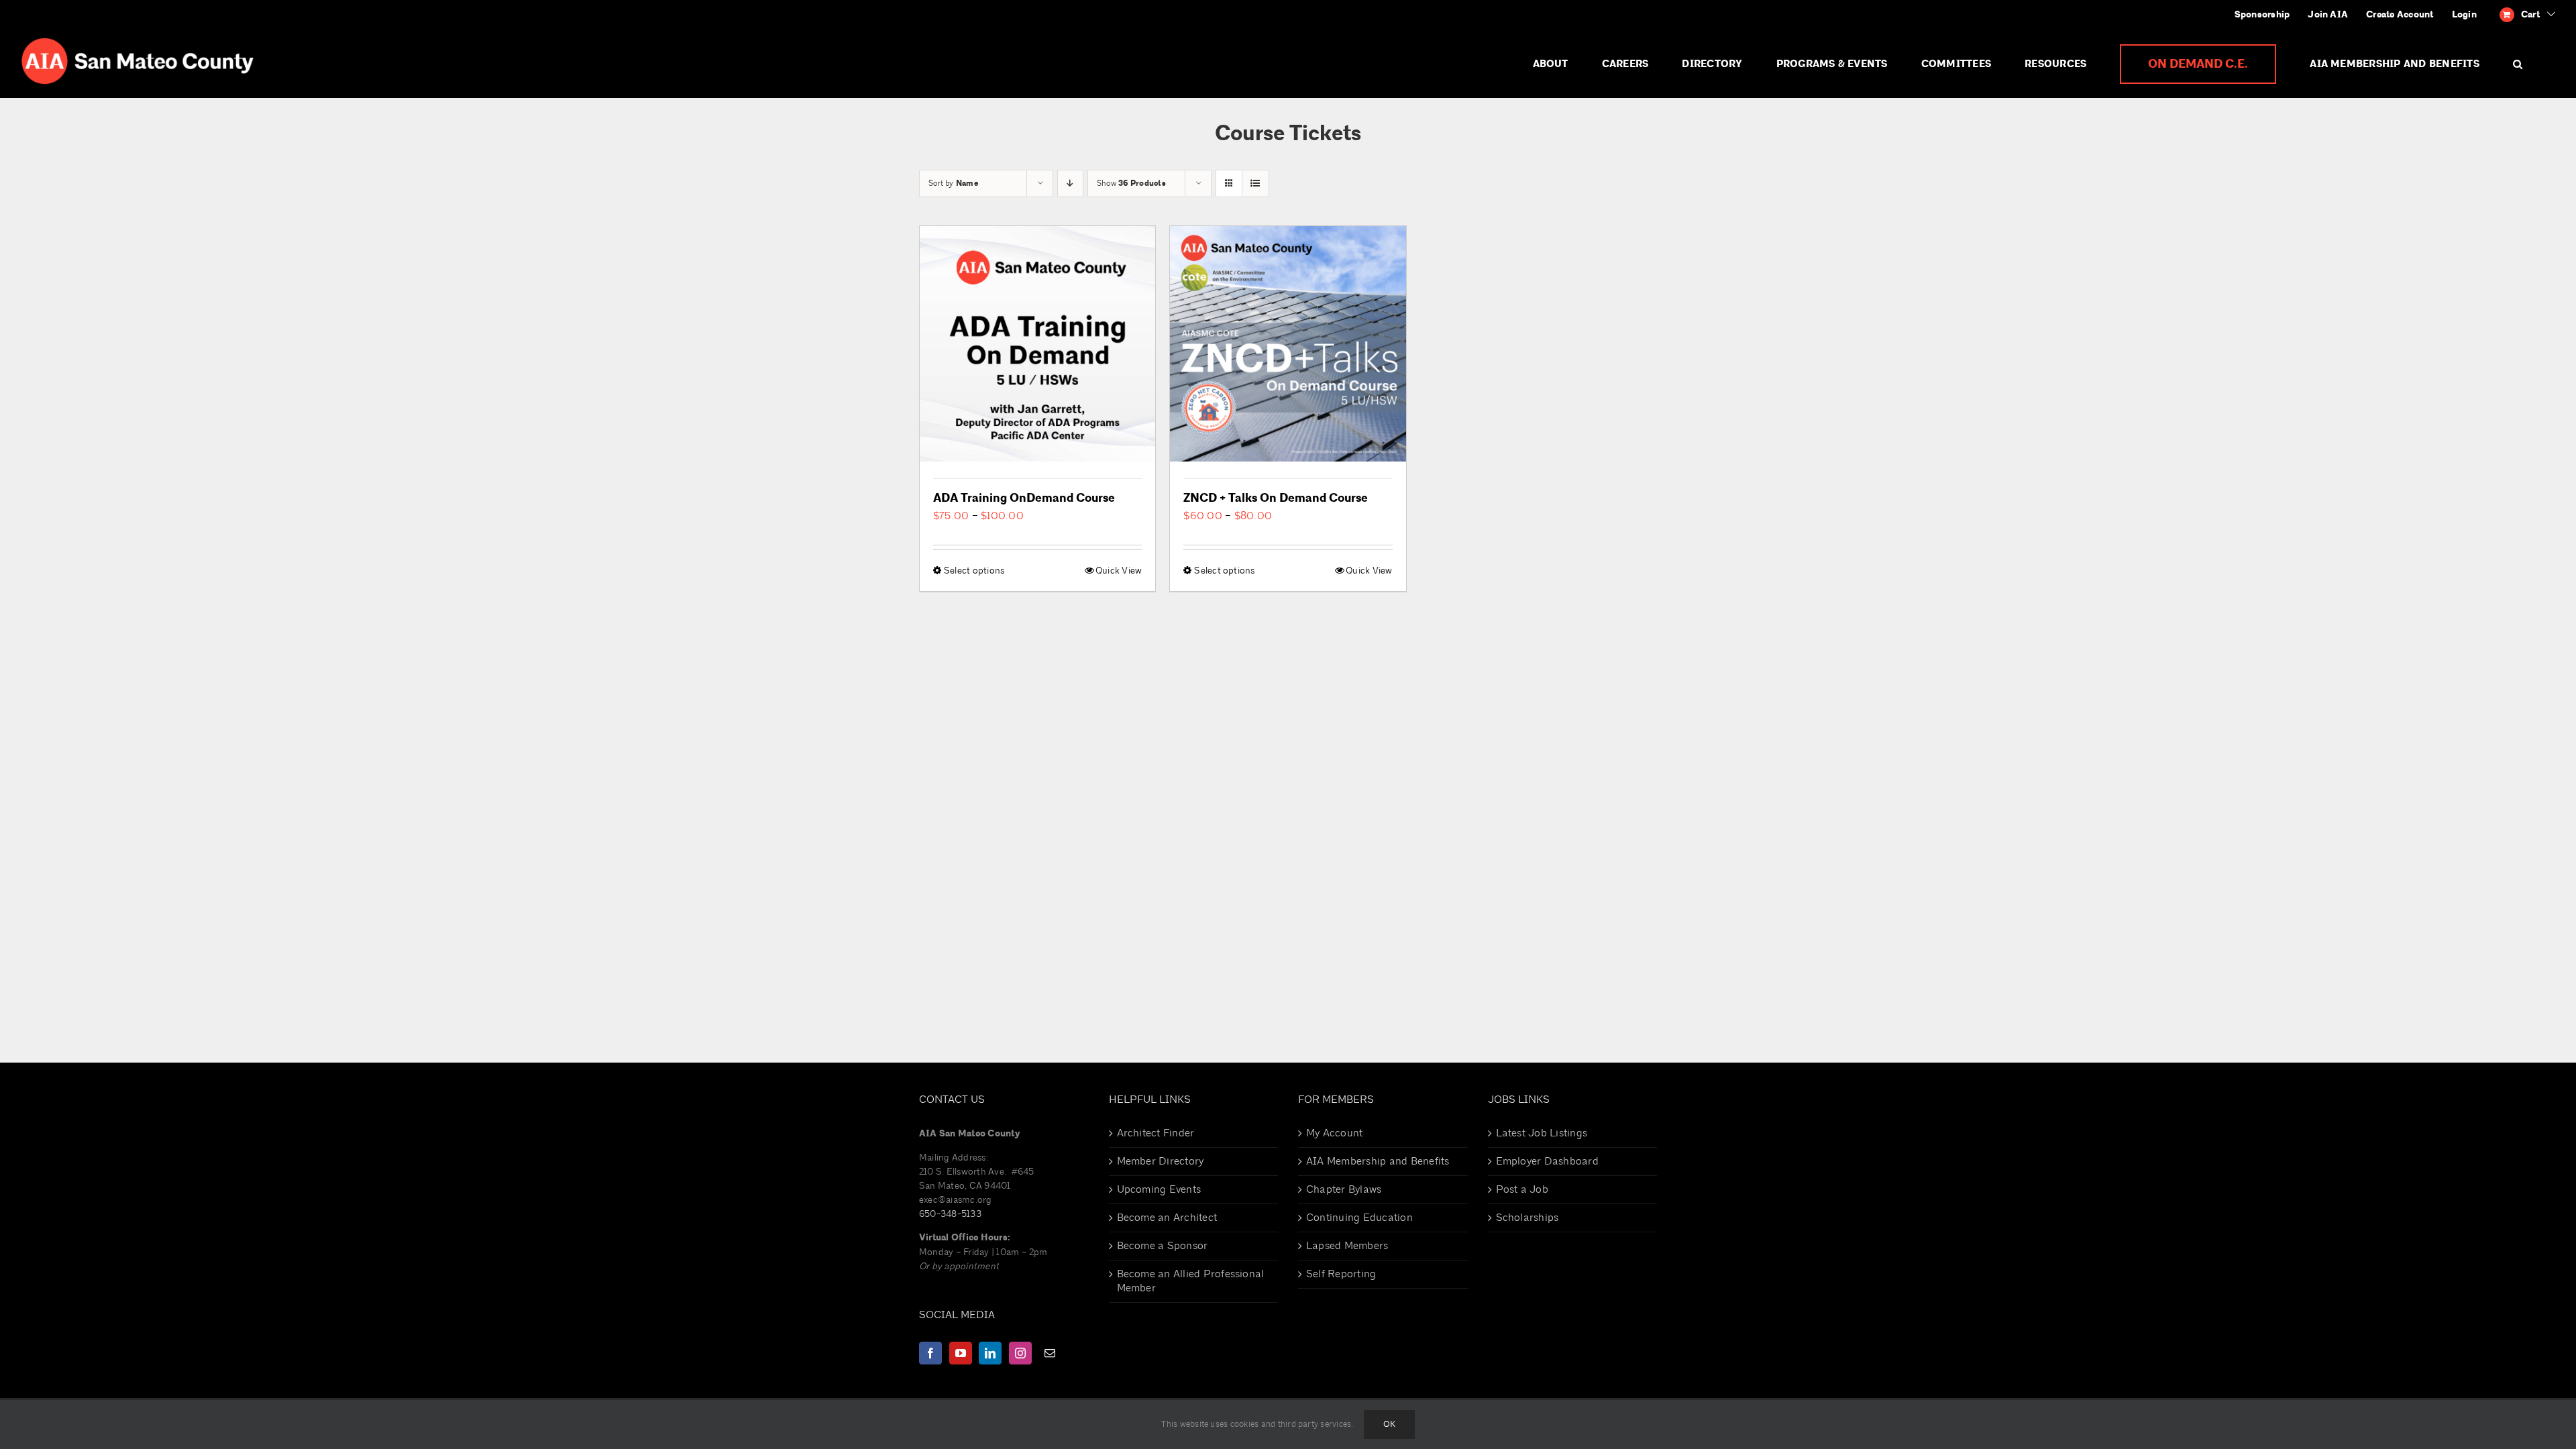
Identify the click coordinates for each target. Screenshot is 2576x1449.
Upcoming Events (1159, 1189)
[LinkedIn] (990, 1353)
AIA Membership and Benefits (1378, 1161)
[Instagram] (1020, 1353)
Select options (974, 571)
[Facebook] (930, 1353)
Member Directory (1161, 1161)
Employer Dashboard (1547, 1161)
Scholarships (1527, 1218)
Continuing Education (1359, 1218)
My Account (1334, 1133)
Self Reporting (1341, 1274)
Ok (1389, 1424)
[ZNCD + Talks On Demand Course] (1288, 344)
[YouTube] (961, 1353)
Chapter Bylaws (1344, 1189)
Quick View (1119, 571)
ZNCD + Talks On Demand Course (1276, 498)
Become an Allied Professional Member (1191, 1281)
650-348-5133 (950, 1214)
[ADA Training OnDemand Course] (1037, 344)
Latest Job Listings (1542, 1133)
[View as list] (1255, 183)
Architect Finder (1156, 1133)
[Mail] (1050, 1353)
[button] (2518, 64)
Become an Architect (1167, 1218)
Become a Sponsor (1163, 1246)
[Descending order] (1070, 183)
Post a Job (1522, 1189)
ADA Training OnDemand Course (1024, 498)
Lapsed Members (1347, 1246)
